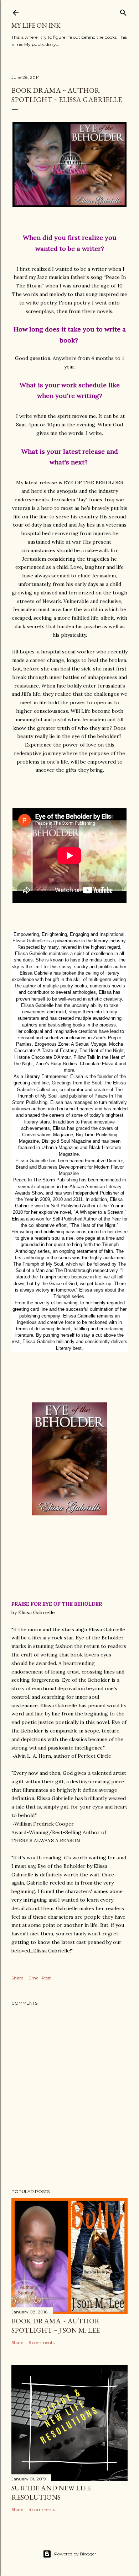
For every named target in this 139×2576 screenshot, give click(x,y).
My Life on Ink (36, 25)
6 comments (42, 2342)
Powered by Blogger (75, 2554)
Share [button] (17, 1978)
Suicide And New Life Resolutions (51, 2493)
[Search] (123, 11)
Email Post (40, 1978)
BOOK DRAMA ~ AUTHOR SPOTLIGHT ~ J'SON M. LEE (56, 2326)
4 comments (42, 2509)
